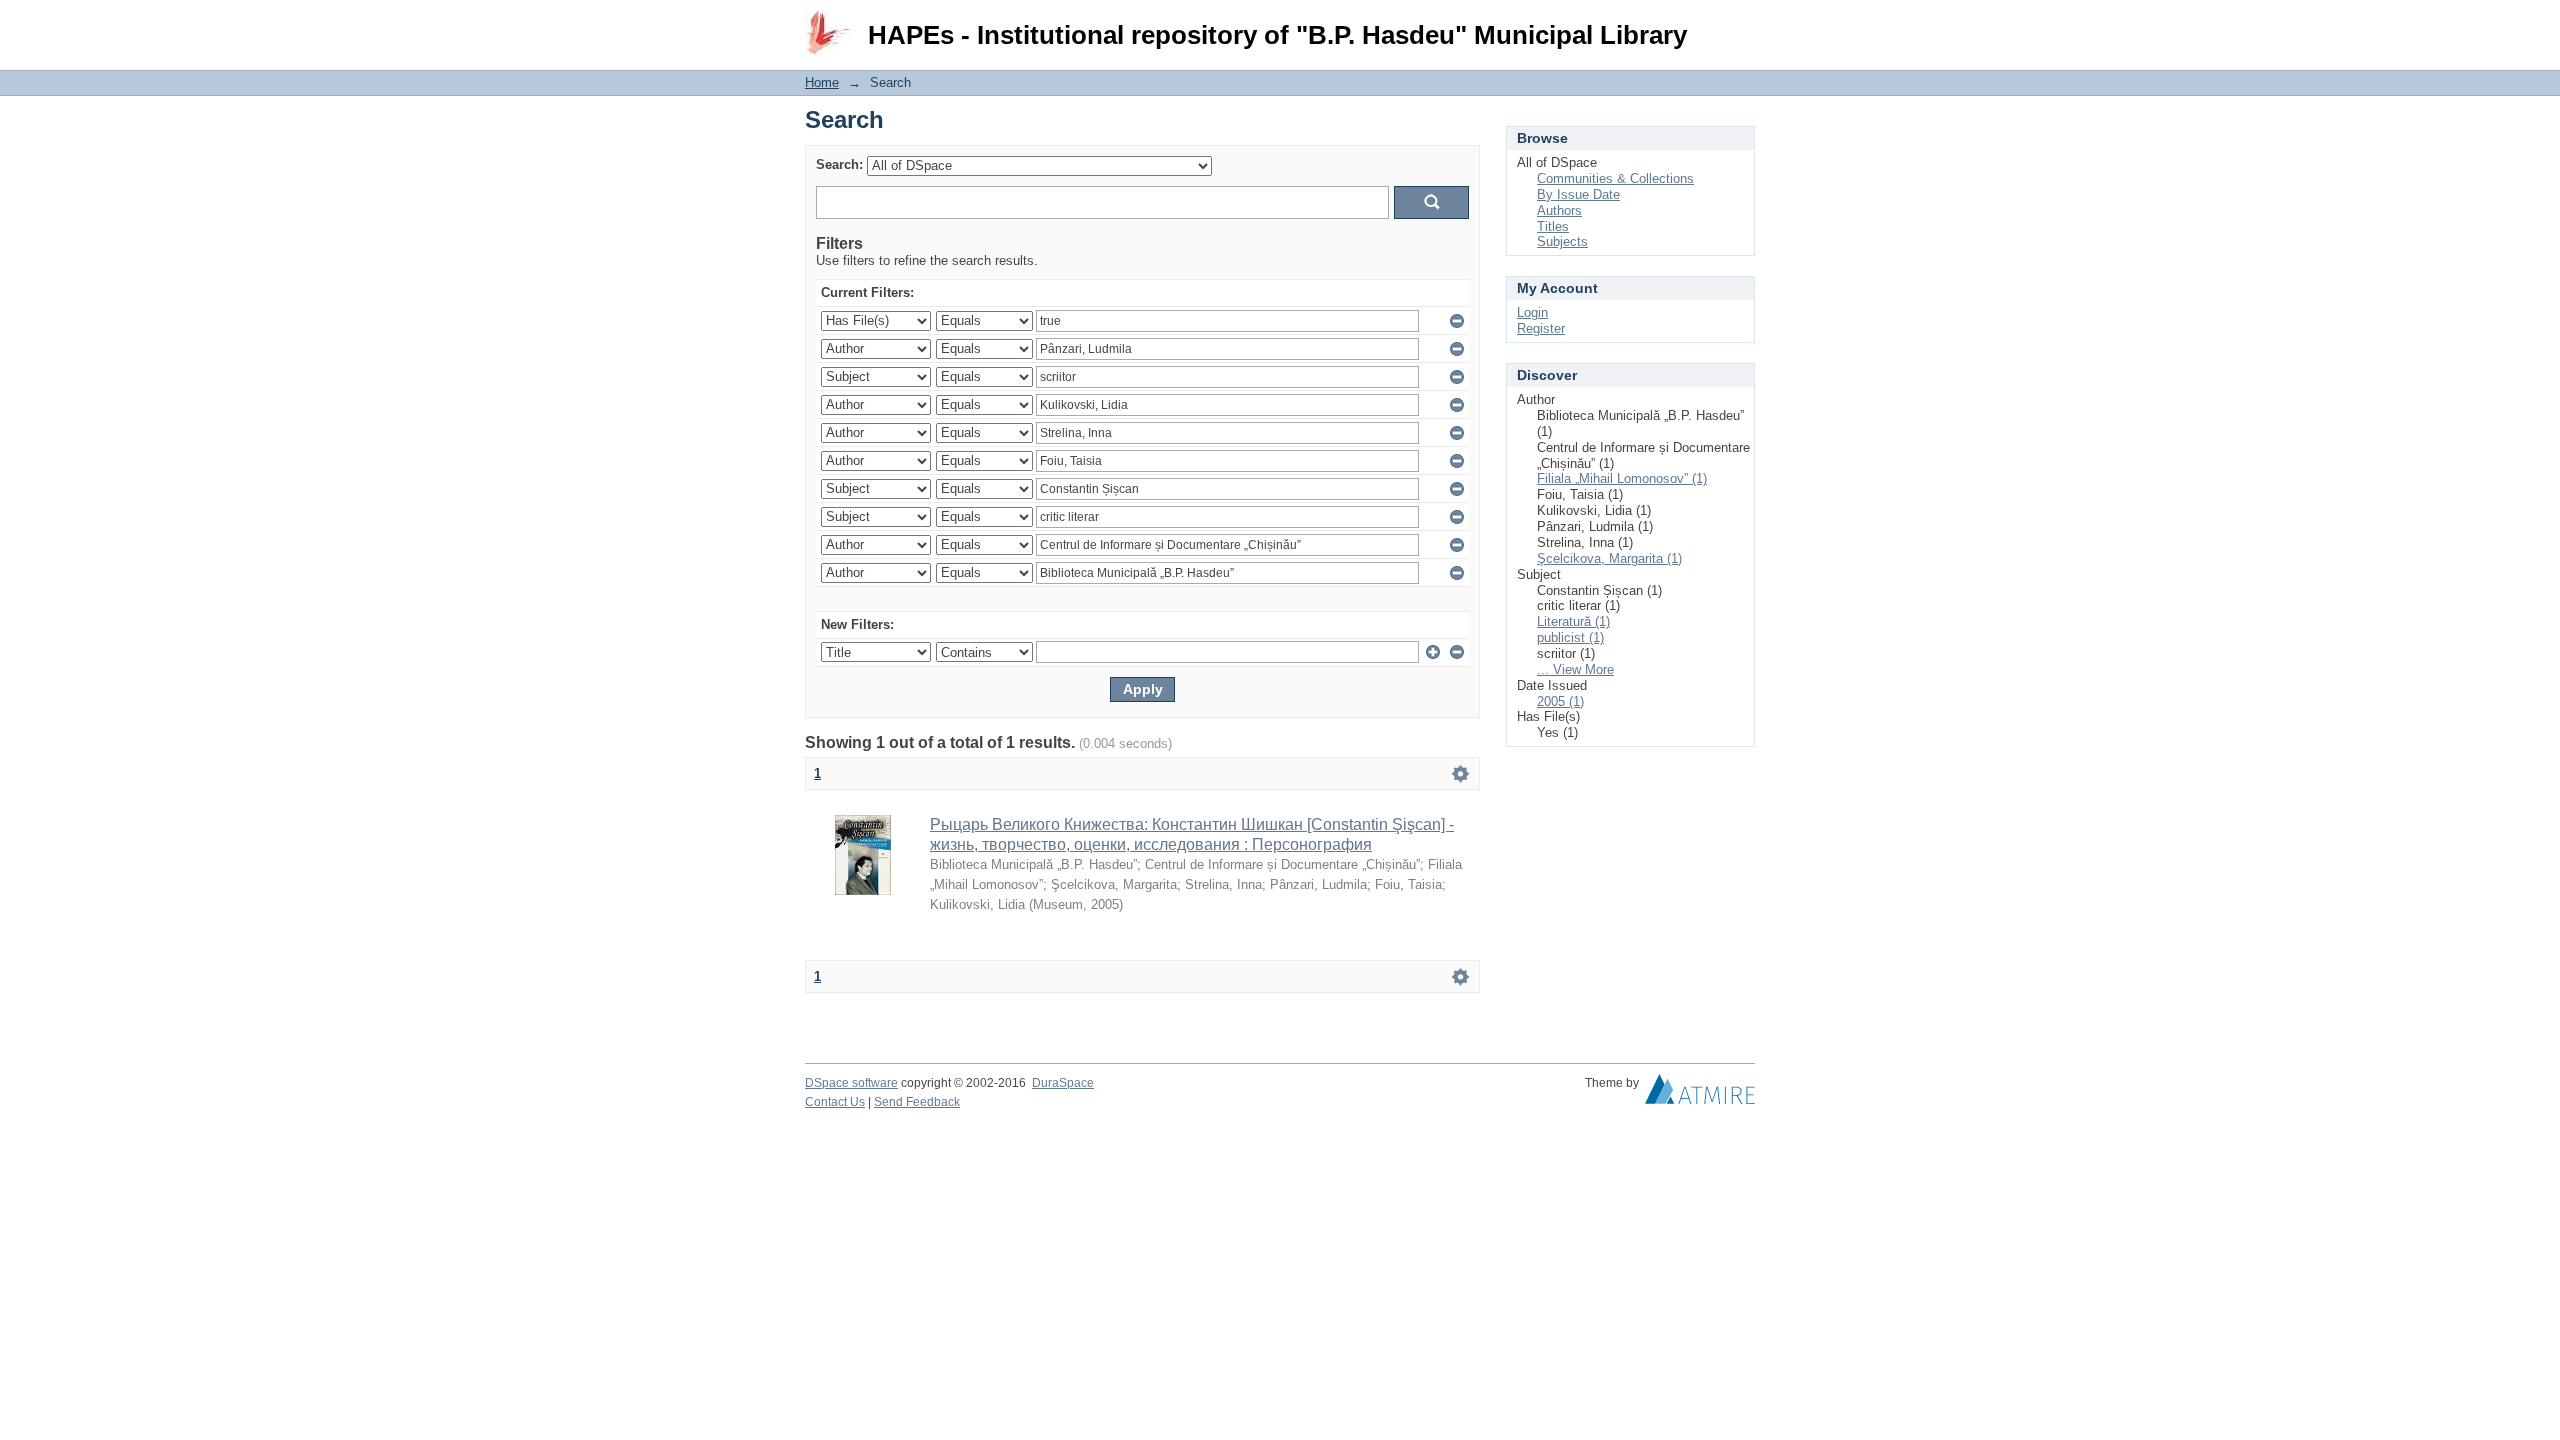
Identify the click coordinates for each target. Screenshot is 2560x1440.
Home (822, 82)
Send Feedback (917, 1102)
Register (1541, 328)
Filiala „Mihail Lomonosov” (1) (1622, 478)
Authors (1559, 210)
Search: (839, 164)
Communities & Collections (1615, 178)
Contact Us (835, 1102)
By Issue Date (1578, 194)
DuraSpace (1063, 1083)
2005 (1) (1560, 701)
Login (1739, 24)
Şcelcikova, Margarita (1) (1609, 558)
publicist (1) (1570, 637)
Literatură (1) (1573, 621)
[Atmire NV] (1700, 1094)
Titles (1553, 226)
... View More (1575, 669)
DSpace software (851, 1083)
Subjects (1562, 241)
